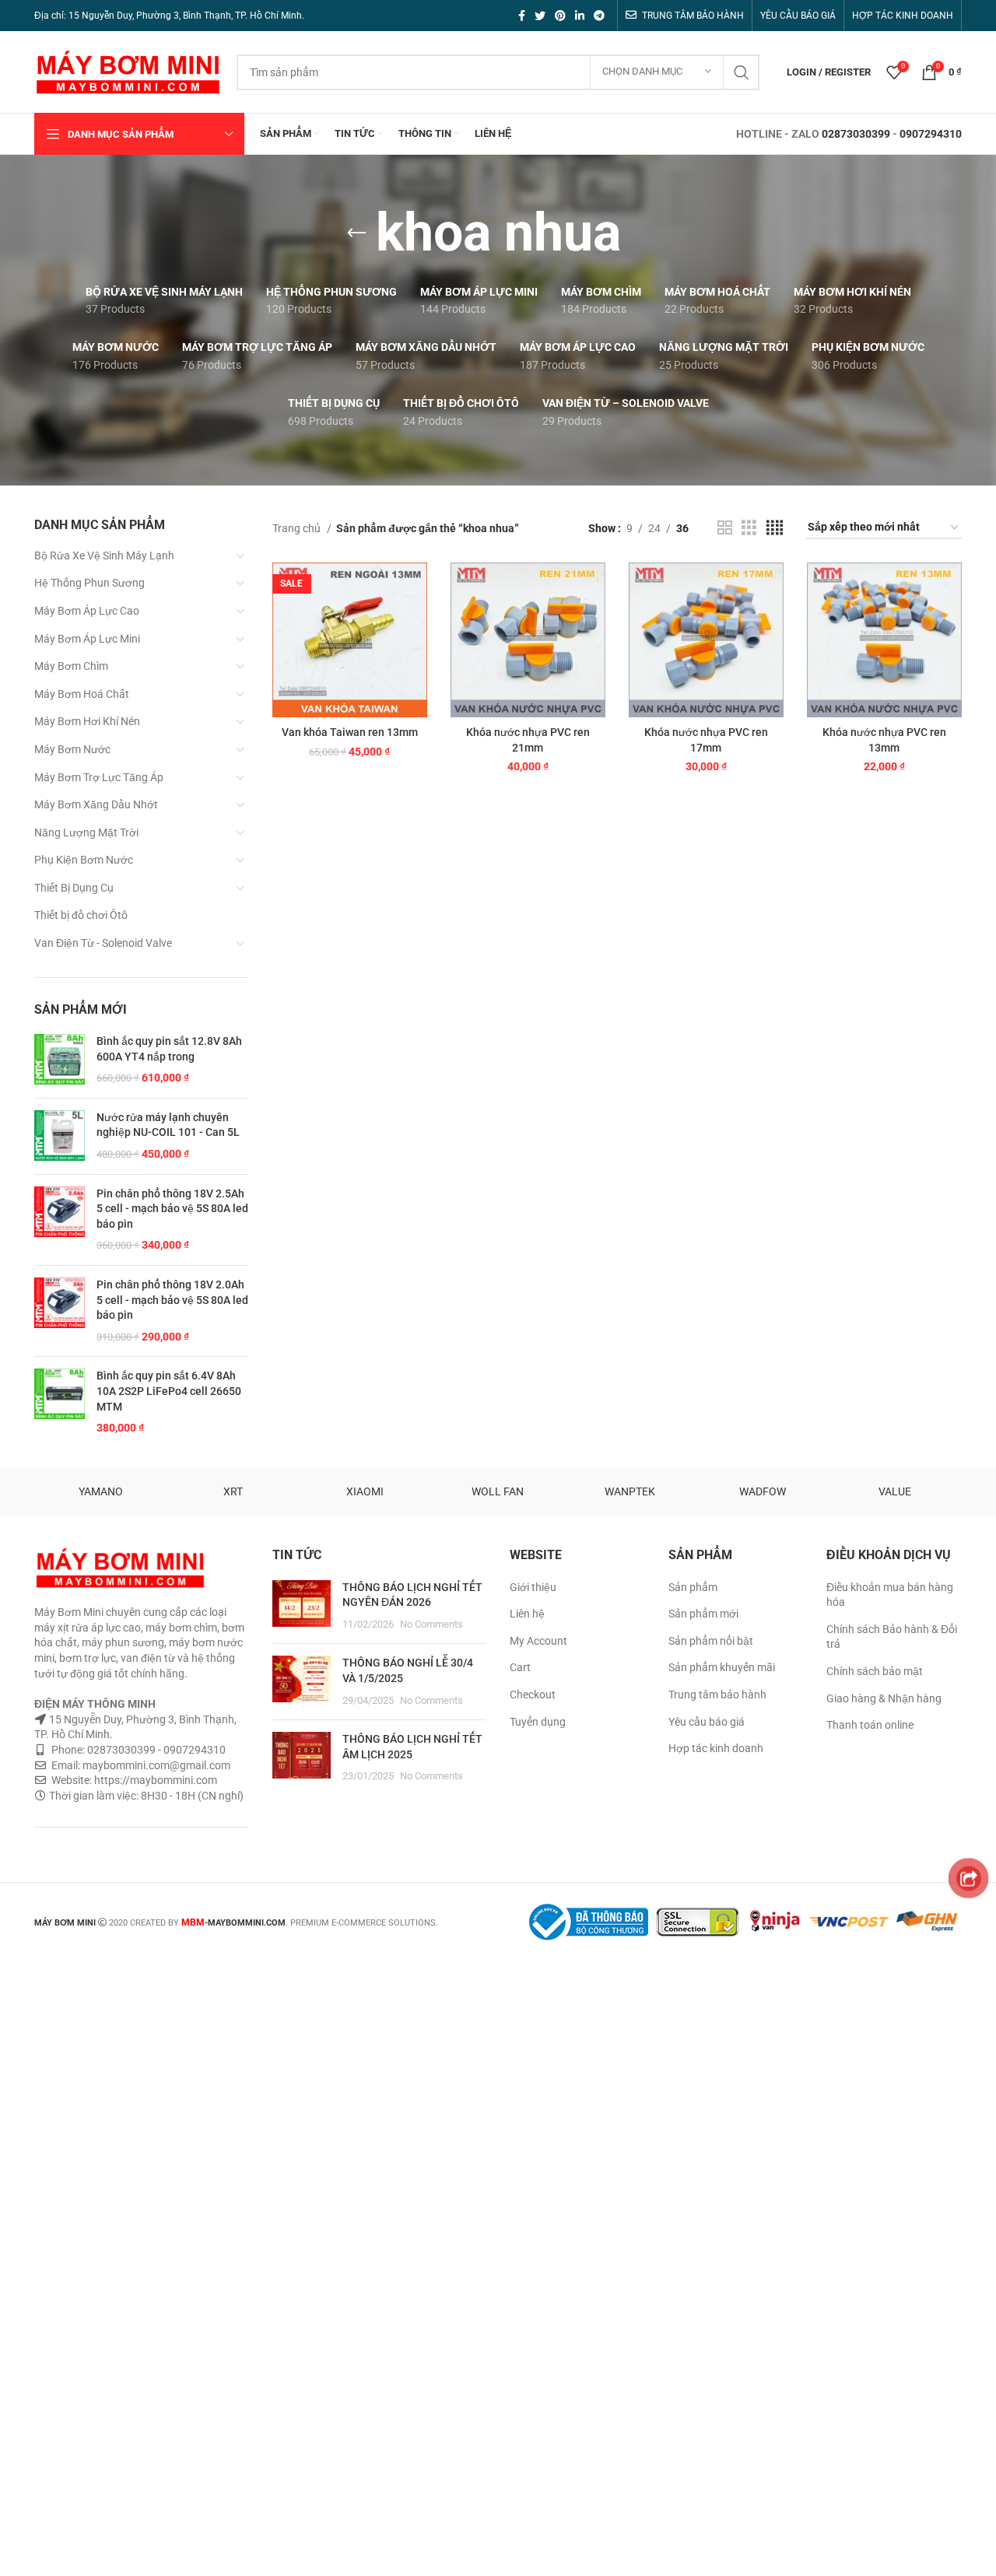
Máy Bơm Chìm (71, 666)
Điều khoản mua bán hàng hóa (890, 1595)
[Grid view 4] (775, 528)
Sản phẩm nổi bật (711, 1641)
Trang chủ (298, 528)
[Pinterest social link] (560, 16)
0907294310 (931, 134)
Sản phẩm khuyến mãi (722, 1667)
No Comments (431, 1624)
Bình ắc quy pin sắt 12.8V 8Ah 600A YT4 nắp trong (169, 1049)
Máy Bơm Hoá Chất (82, 694)
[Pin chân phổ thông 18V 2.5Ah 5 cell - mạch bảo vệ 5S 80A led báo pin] (60, 1220)
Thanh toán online (870, 1725)
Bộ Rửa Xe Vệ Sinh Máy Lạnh (104, 556)
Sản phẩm (693, 1587)
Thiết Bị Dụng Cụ (74, 888)
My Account (538, 1641)
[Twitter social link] (540, 16)
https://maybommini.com (154, 1780)
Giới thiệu (533, 1587)
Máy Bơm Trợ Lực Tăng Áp (99, 777)
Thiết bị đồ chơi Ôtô (81, 915)
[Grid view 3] (749, 528)
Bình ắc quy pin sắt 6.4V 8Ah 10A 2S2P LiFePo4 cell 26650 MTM (169, 1391)
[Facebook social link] (522, 16)
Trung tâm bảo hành (717, 1695)
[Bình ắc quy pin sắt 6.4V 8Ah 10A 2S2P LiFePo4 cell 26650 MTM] (60, 1402)
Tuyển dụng (538, 1722)
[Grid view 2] (725, 528)
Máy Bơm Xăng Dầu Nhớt (96, 804)
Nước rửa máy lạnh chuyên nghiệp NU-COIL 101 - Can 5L (168, 1125)
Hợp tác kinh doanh (716, 1748)
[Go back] (356, 233)
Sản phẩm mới (703, 1614)
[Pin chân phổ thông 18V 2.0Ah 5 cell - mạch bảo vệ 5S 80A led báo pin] (60, 1311)
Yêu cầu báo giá (707, 1722)
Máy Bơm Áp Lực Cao (87, 611)
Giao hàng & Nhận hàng (884, 1698)
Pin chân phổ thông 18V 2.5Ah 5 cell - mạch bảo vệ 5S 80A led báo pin (172, 1209)
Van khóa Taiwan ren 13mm (350, 732)
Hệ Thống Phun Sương (89, 583)
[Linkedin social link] (580, 16)
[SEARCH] (742, 72)
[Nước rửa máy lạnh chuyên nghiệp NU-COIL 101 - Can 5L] (60, 1136)
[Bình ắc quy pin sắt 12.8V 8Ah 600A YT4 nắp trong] (60, 1060)
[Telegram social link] (599, 16)
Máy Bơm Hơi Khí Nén (87, 721)
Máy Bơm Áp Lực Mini (87, 639)
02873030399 (856, 134)
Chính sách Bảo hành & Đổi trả (892, 1637)
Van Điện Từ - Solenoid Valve (103, 943)
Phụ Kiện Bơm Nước (84, 860)
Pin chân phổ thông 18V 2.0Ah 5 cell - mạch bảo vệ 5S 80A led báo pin (172, 1300)
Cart (520, 1667)
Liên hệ (527, 1614)
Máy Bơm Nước (72, 749)
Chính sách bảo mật (875, 1671)
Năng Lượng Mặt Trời (86, 832)
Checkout (533, 1695)
